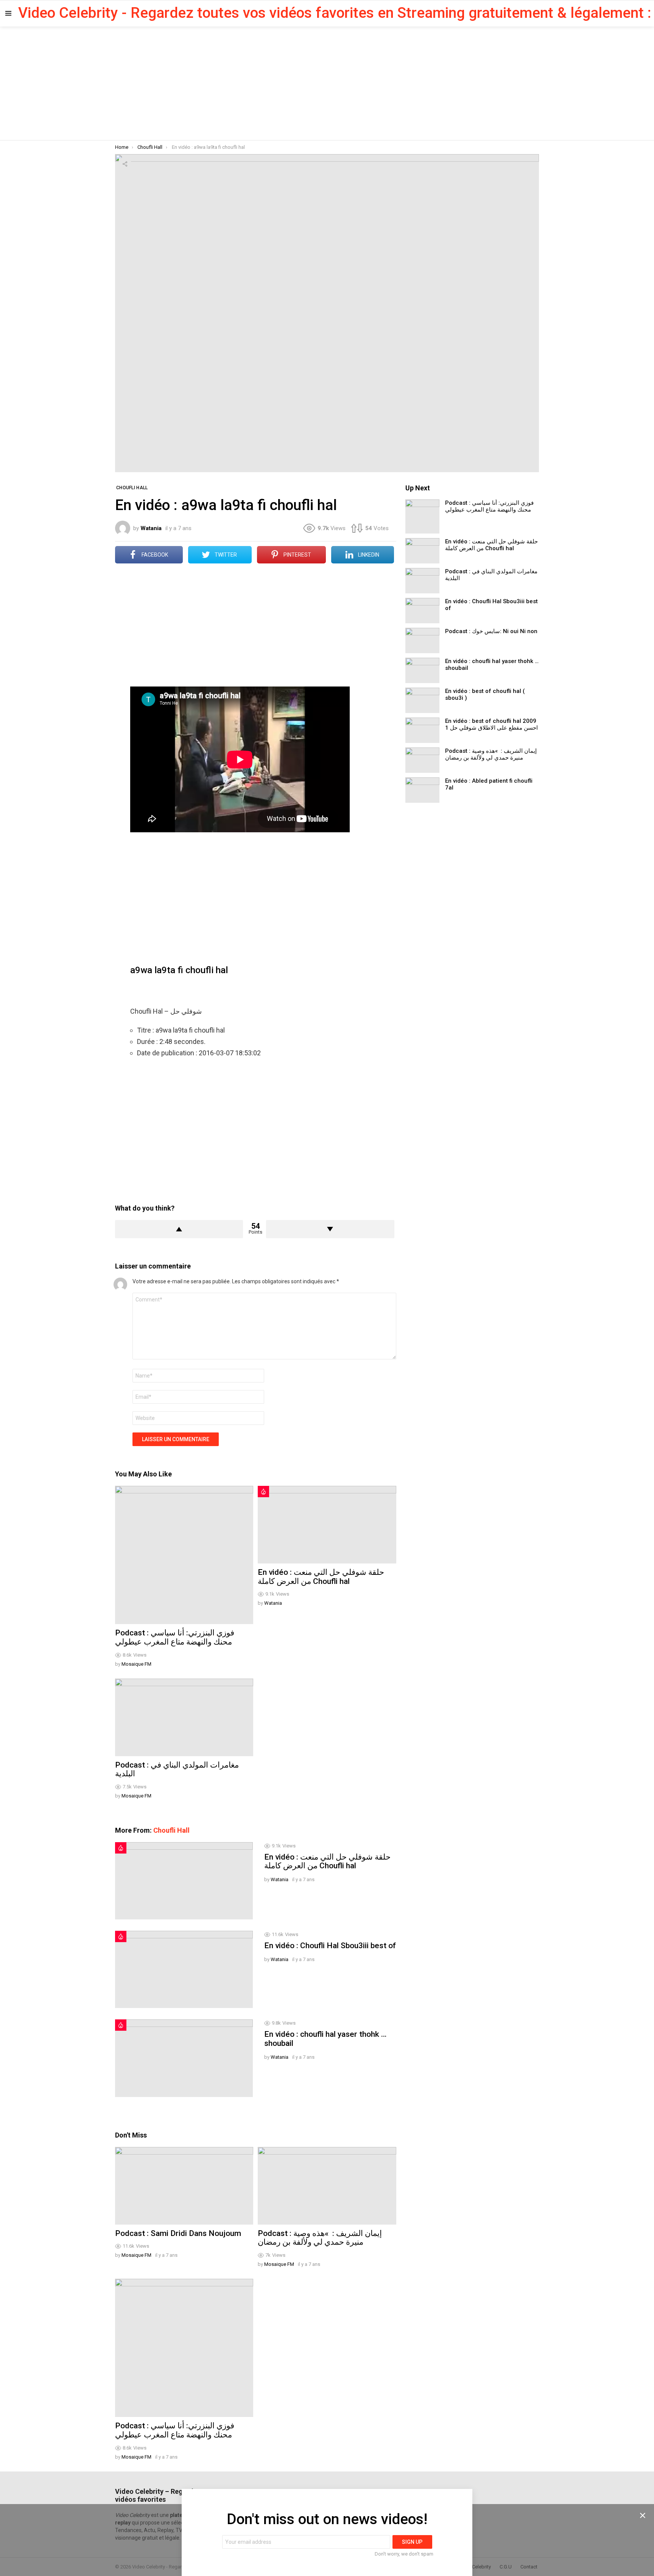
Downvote (330, 1229)
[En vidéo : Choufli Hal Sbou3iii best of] (184, 1969)
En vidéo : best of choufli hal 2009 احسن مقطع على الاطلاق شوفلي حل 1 (491, 724)
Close (643, 2515)
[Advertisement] (327, 83)
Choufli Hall (171, 1830)
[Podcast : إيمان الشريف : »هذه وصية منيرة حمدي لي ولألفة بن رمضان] (327, 2186)
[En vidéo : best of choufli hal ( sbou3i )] (422, 700)
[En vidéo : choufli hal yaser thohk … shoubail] (184, 2058)
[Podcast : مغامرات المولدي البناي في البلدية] (184, 1717)
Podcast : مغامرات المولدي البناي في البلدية (177, 1769)
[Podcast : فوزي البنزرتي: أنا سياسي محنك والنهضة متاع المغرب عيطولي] (184, 1555)
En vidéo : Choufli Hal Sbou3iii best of (330, 1946)
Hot (263, 1492)
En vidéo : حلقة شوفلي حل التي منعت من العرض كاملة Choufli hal (321, 1577)
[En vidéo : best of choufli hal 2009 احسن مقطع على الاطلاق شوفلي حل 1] (422, 730)
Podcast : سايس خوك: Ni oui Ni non (491, 631)
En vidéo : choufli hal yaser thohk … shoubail (325, 2039)
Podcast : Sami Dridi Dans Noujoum (178, 2233)
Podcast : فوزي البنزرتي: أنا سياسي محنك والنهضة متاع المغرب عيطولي (175, 1637)
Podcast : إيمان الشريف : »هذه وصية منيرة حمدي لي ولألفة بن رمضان (320, 2238)
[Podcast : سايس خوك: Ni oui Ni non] (422, 640)
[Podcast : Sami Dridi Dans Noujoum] (184, 2186)
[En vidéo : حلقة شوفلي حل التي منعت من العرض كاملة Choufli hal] (327, 1525)
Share (125, 164)
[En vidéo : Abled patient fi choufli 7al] (422, 790)
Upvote (179, 1229)
